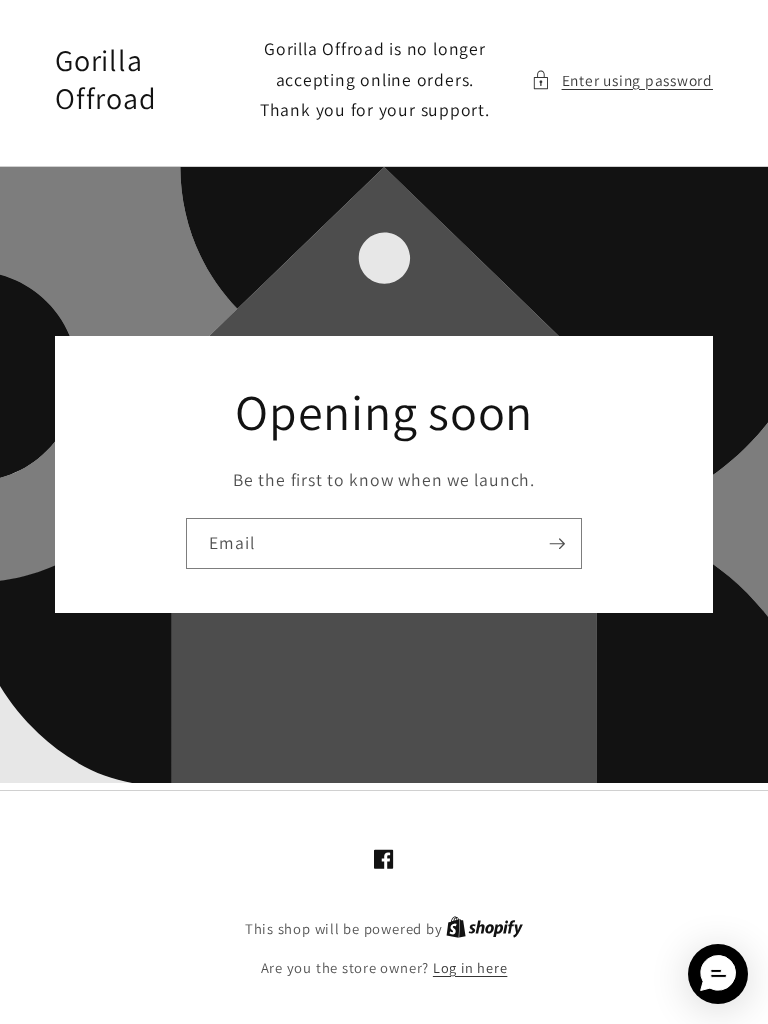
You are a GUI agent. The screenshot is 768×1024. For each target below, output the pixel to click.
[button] (622, 80)
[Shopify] (484, 928)
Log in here (470, 967)
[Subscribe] (557, 544)
